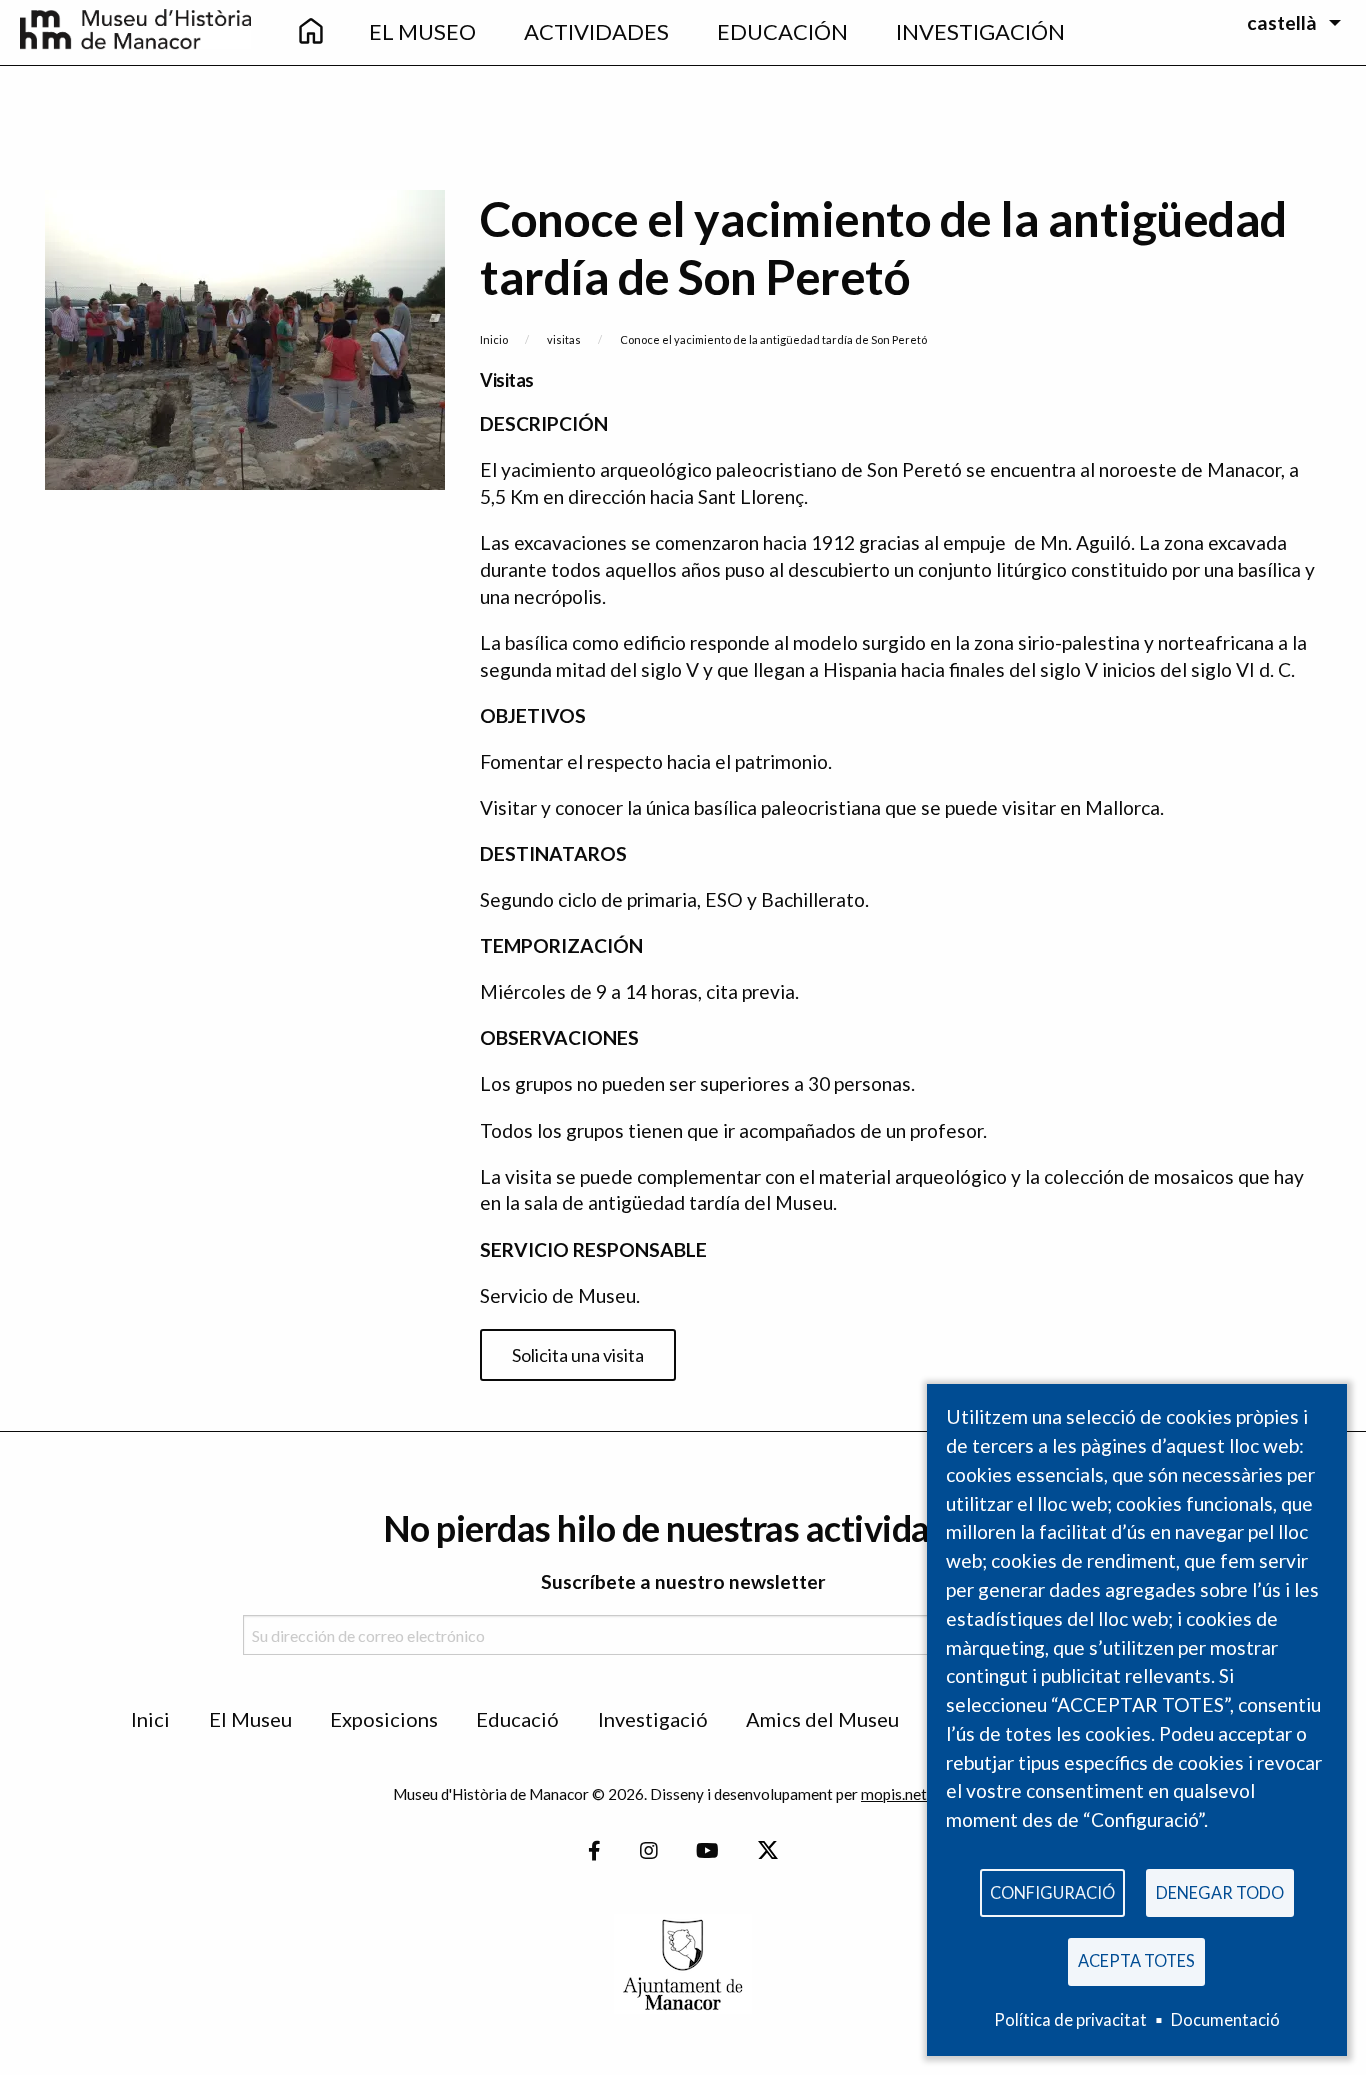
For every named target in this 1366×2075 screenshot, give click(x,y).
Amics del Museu (822, 1719)
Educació (517, 1719)
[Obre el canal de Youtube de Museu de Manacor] (707, 1850)
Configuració (1052, 1892)
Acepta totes (1136, 1960)
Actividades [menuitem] (596, 31)
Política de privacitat (1070, 2019)
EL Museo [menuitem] (422, 31)
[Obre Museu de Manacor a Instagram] (649, 1850)
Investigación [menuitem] (980, 31)
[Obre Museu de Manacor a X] (767, 1850)
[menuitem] (311, 32)
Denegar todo (1220, 1892)
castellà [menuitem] (1282, 22)
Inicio (494, 339)
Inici (150, 1719)
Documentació (1225, 2019)
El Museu (250, 1719)
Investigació (653, 1719)
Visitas (507, 380)
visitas (564, 339)
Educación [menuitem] (782, 31)
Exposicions (384, 1719)
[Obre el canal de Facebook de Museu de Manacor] (594, 1850)
